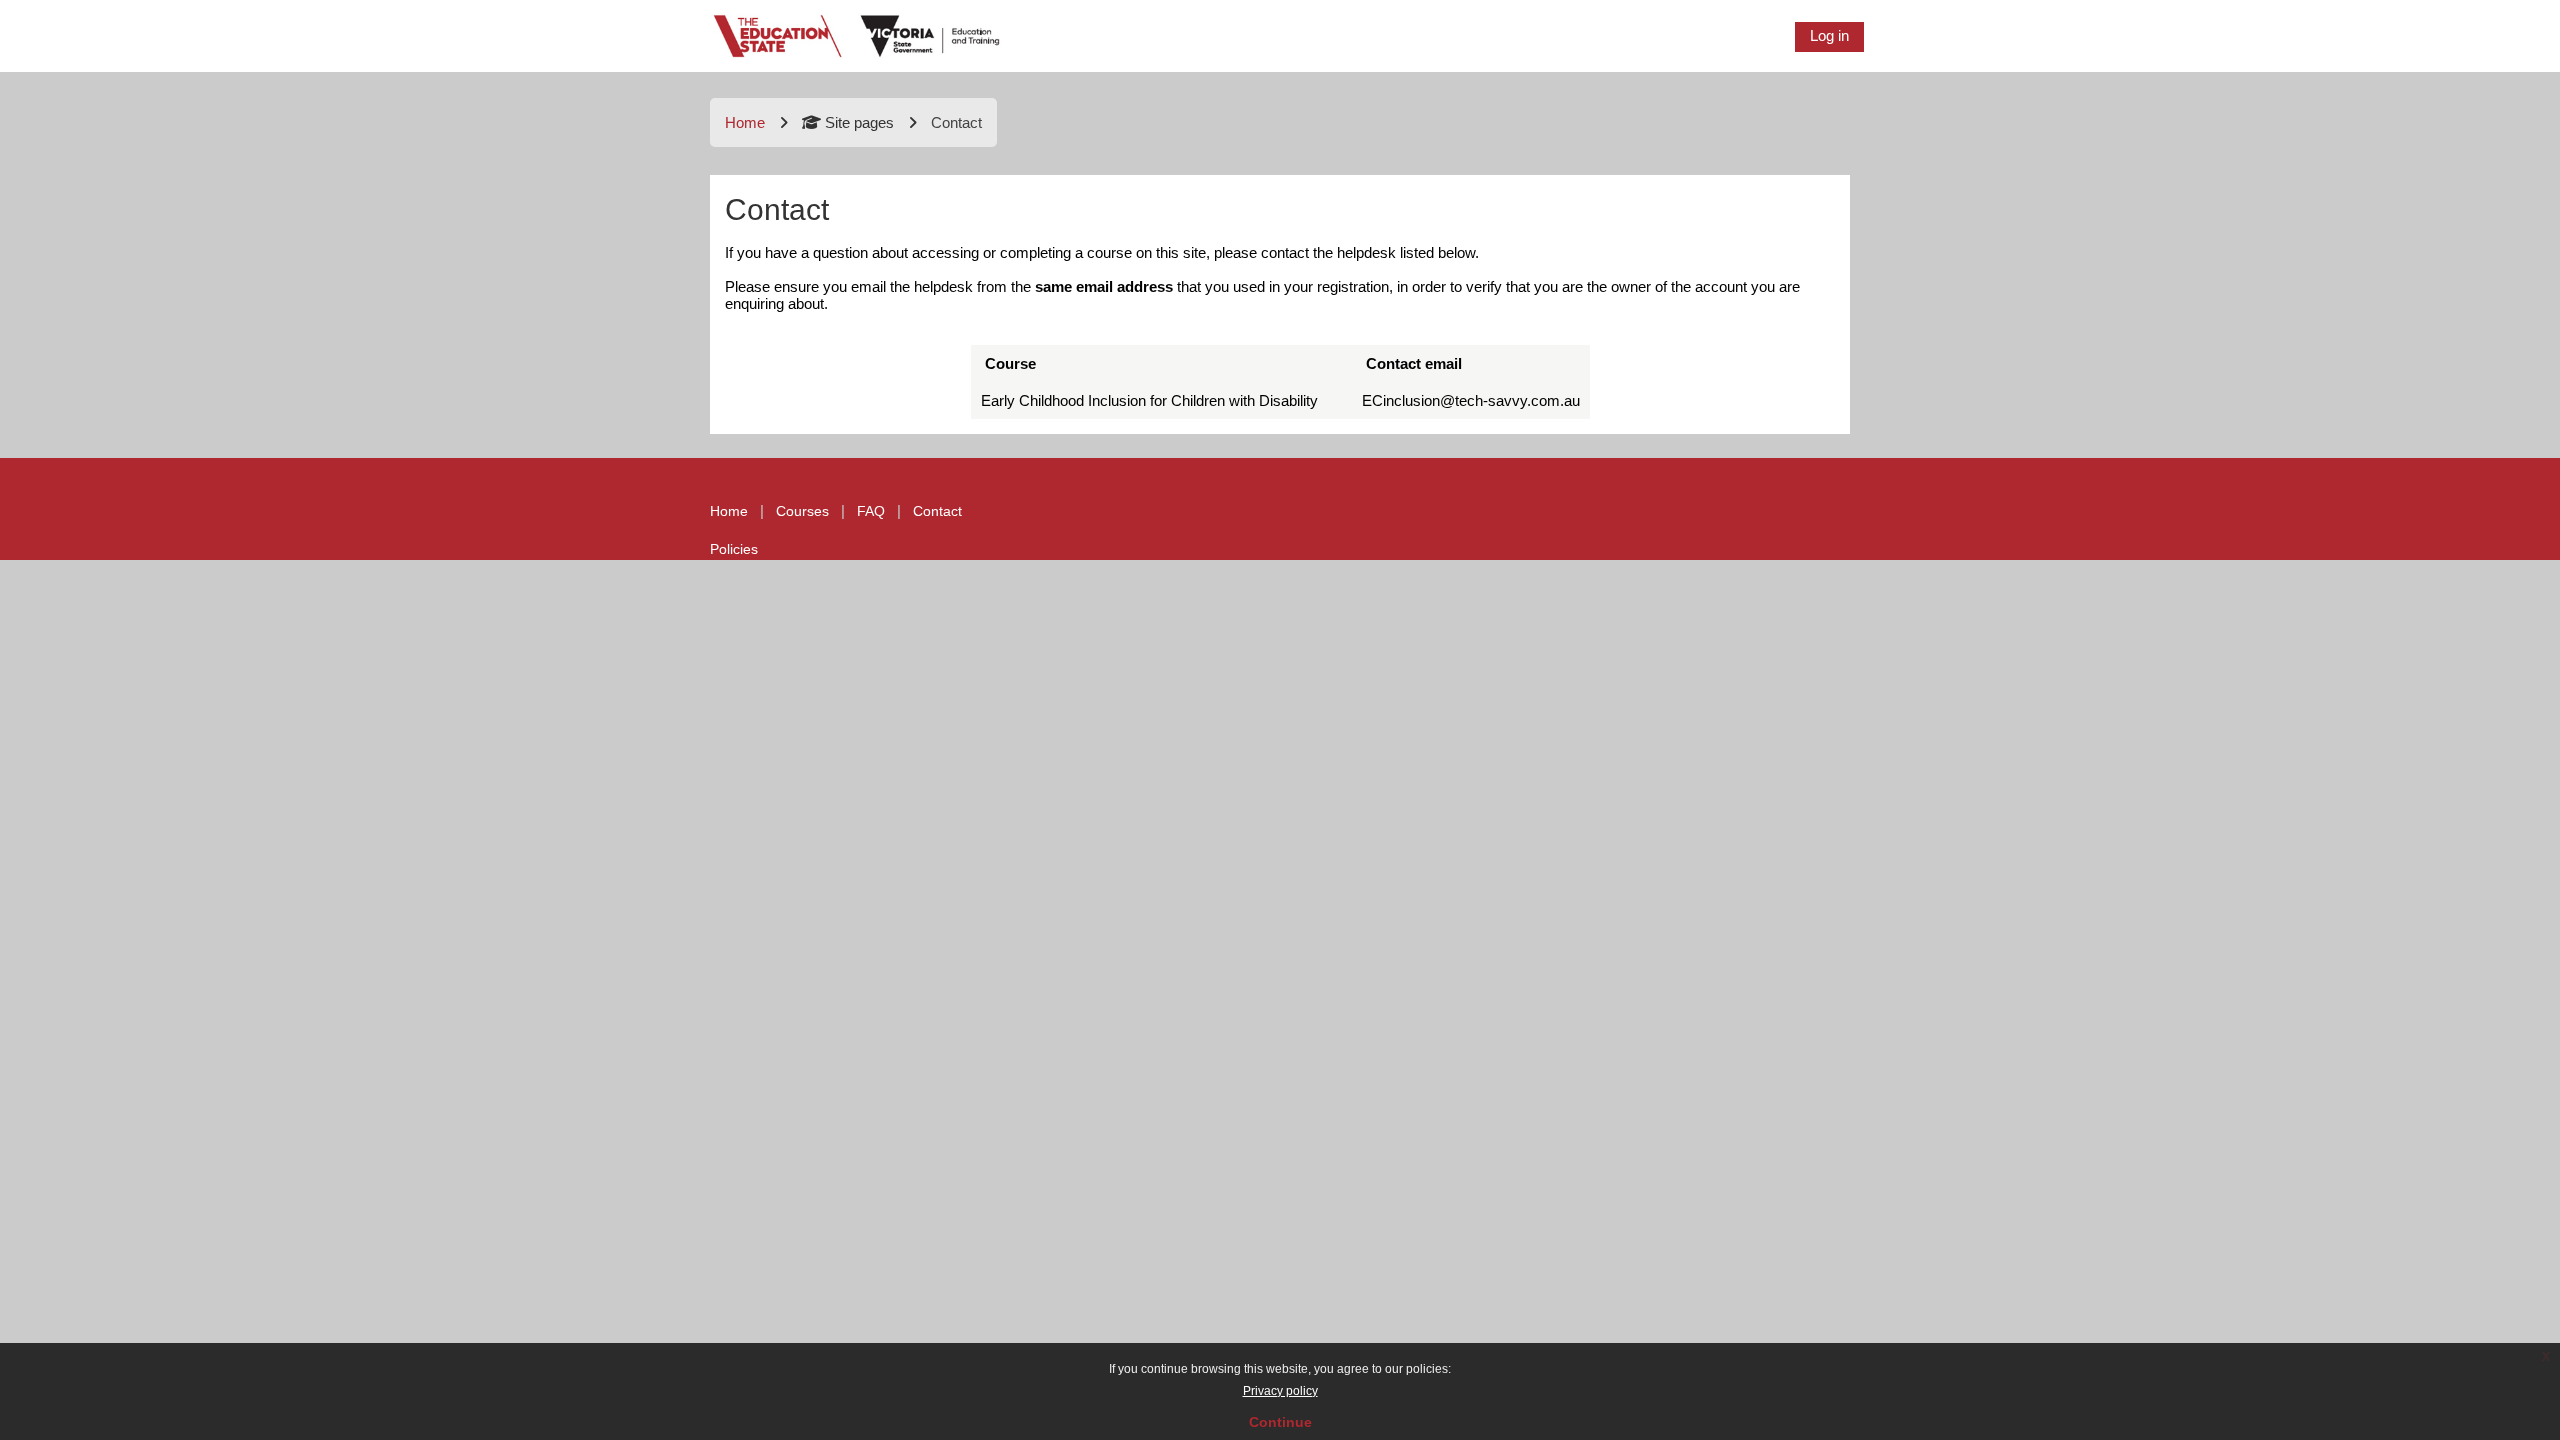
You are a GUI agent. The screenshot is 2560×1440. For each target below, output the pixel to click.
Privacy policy (1280, 1391)
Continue (1280, 1422)
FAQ (871, 511)
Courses (802, 511)
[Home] (858, 34)
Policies (734, 549)
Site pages (859, 122)
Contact (937, 511)
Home (745, 122)
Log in (1829, 35)
